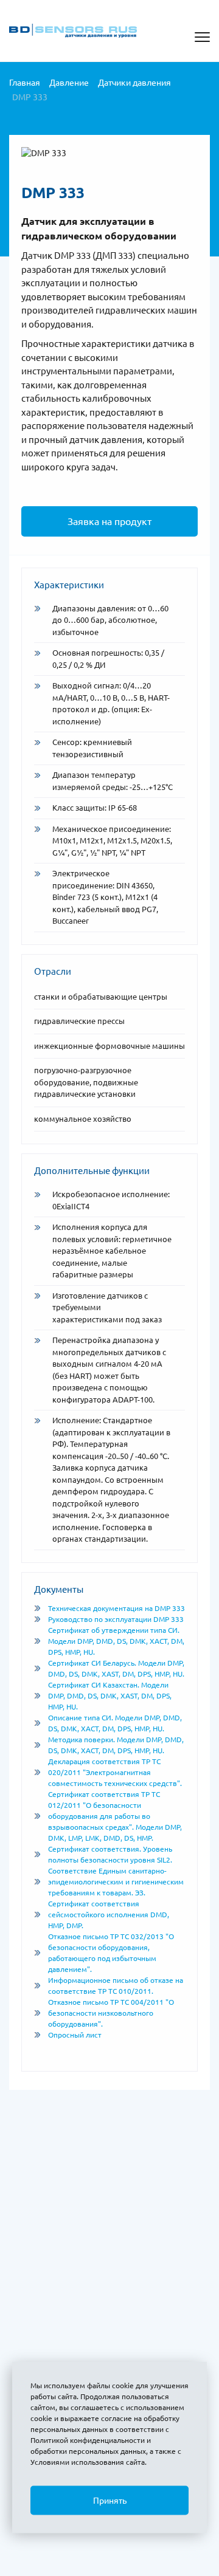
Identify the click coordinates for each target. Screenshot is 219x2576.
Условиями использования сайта (88, 2462)
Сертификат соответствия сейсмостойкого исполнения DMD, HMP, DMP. (109, 1915)
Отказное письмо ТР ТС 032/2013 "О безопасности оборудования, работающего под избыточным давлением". (111, 1953)
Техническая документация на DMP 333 (116, 1608)
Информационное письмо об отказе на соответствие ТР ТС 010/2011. (116, 1986)
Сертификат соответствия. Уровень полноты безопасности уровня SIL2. (110, 1854)
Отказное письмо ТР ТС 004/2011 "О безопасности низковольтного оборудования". (111, 2013)
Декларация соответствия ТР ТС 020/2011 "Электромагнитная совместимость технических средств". (115, 1772)
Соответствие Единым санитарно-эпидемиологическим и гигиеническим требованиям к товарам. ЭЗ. (116, 1882)
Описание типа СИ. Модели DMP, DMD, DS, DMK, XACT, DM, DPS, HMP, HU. (115, 1723)
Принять (110, 2501)
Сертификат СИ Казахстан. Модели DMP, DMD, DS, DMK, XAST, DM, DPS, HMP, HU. (110, 1696)
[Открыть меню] (202, 37)
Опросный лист (75, 2035)
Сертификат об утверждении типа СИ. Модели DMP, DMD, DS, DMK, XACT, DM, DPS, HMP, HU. (116, 1641)
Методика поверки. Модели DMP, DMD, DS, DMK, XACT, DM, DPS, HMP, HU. (116, 1745)
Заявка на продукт (109, 521)
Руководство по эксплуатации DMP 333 (116, 1619)
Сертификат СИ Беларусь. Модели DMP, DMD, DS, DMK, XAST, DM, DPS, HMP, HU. (116, 1668)
